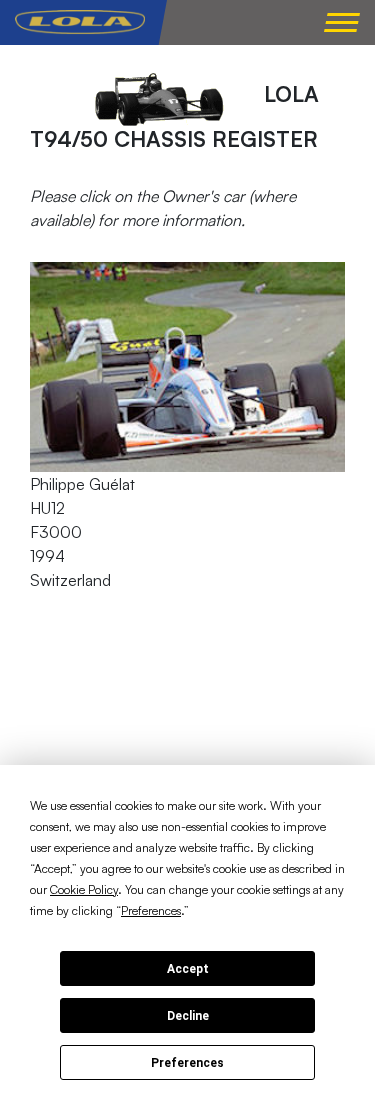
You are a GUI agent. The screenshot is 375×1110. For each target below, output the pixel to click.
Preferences (187, 1063)
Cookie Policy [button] (84, 889)
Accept (188, 969)
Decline (188, 1016)
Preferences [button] (151, 910)
